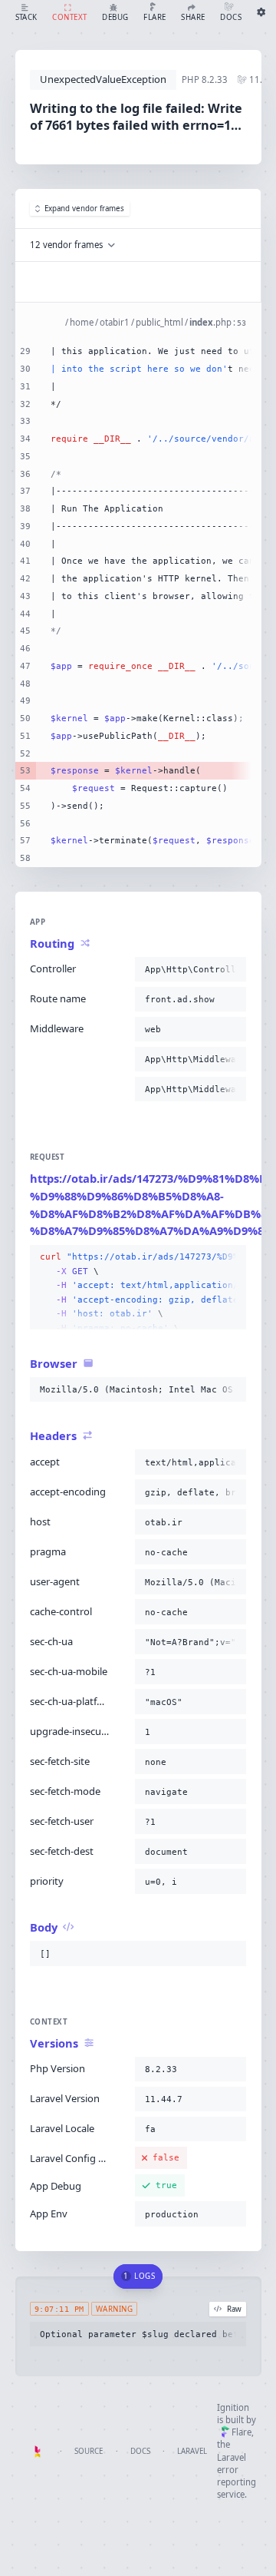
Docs (140, 2451)
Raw (234, 2309)
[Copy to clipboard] (232, 969)
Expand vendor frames (84, 209)
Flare (242, 2432)
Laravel (192, 2451)
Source (89, 2451)
